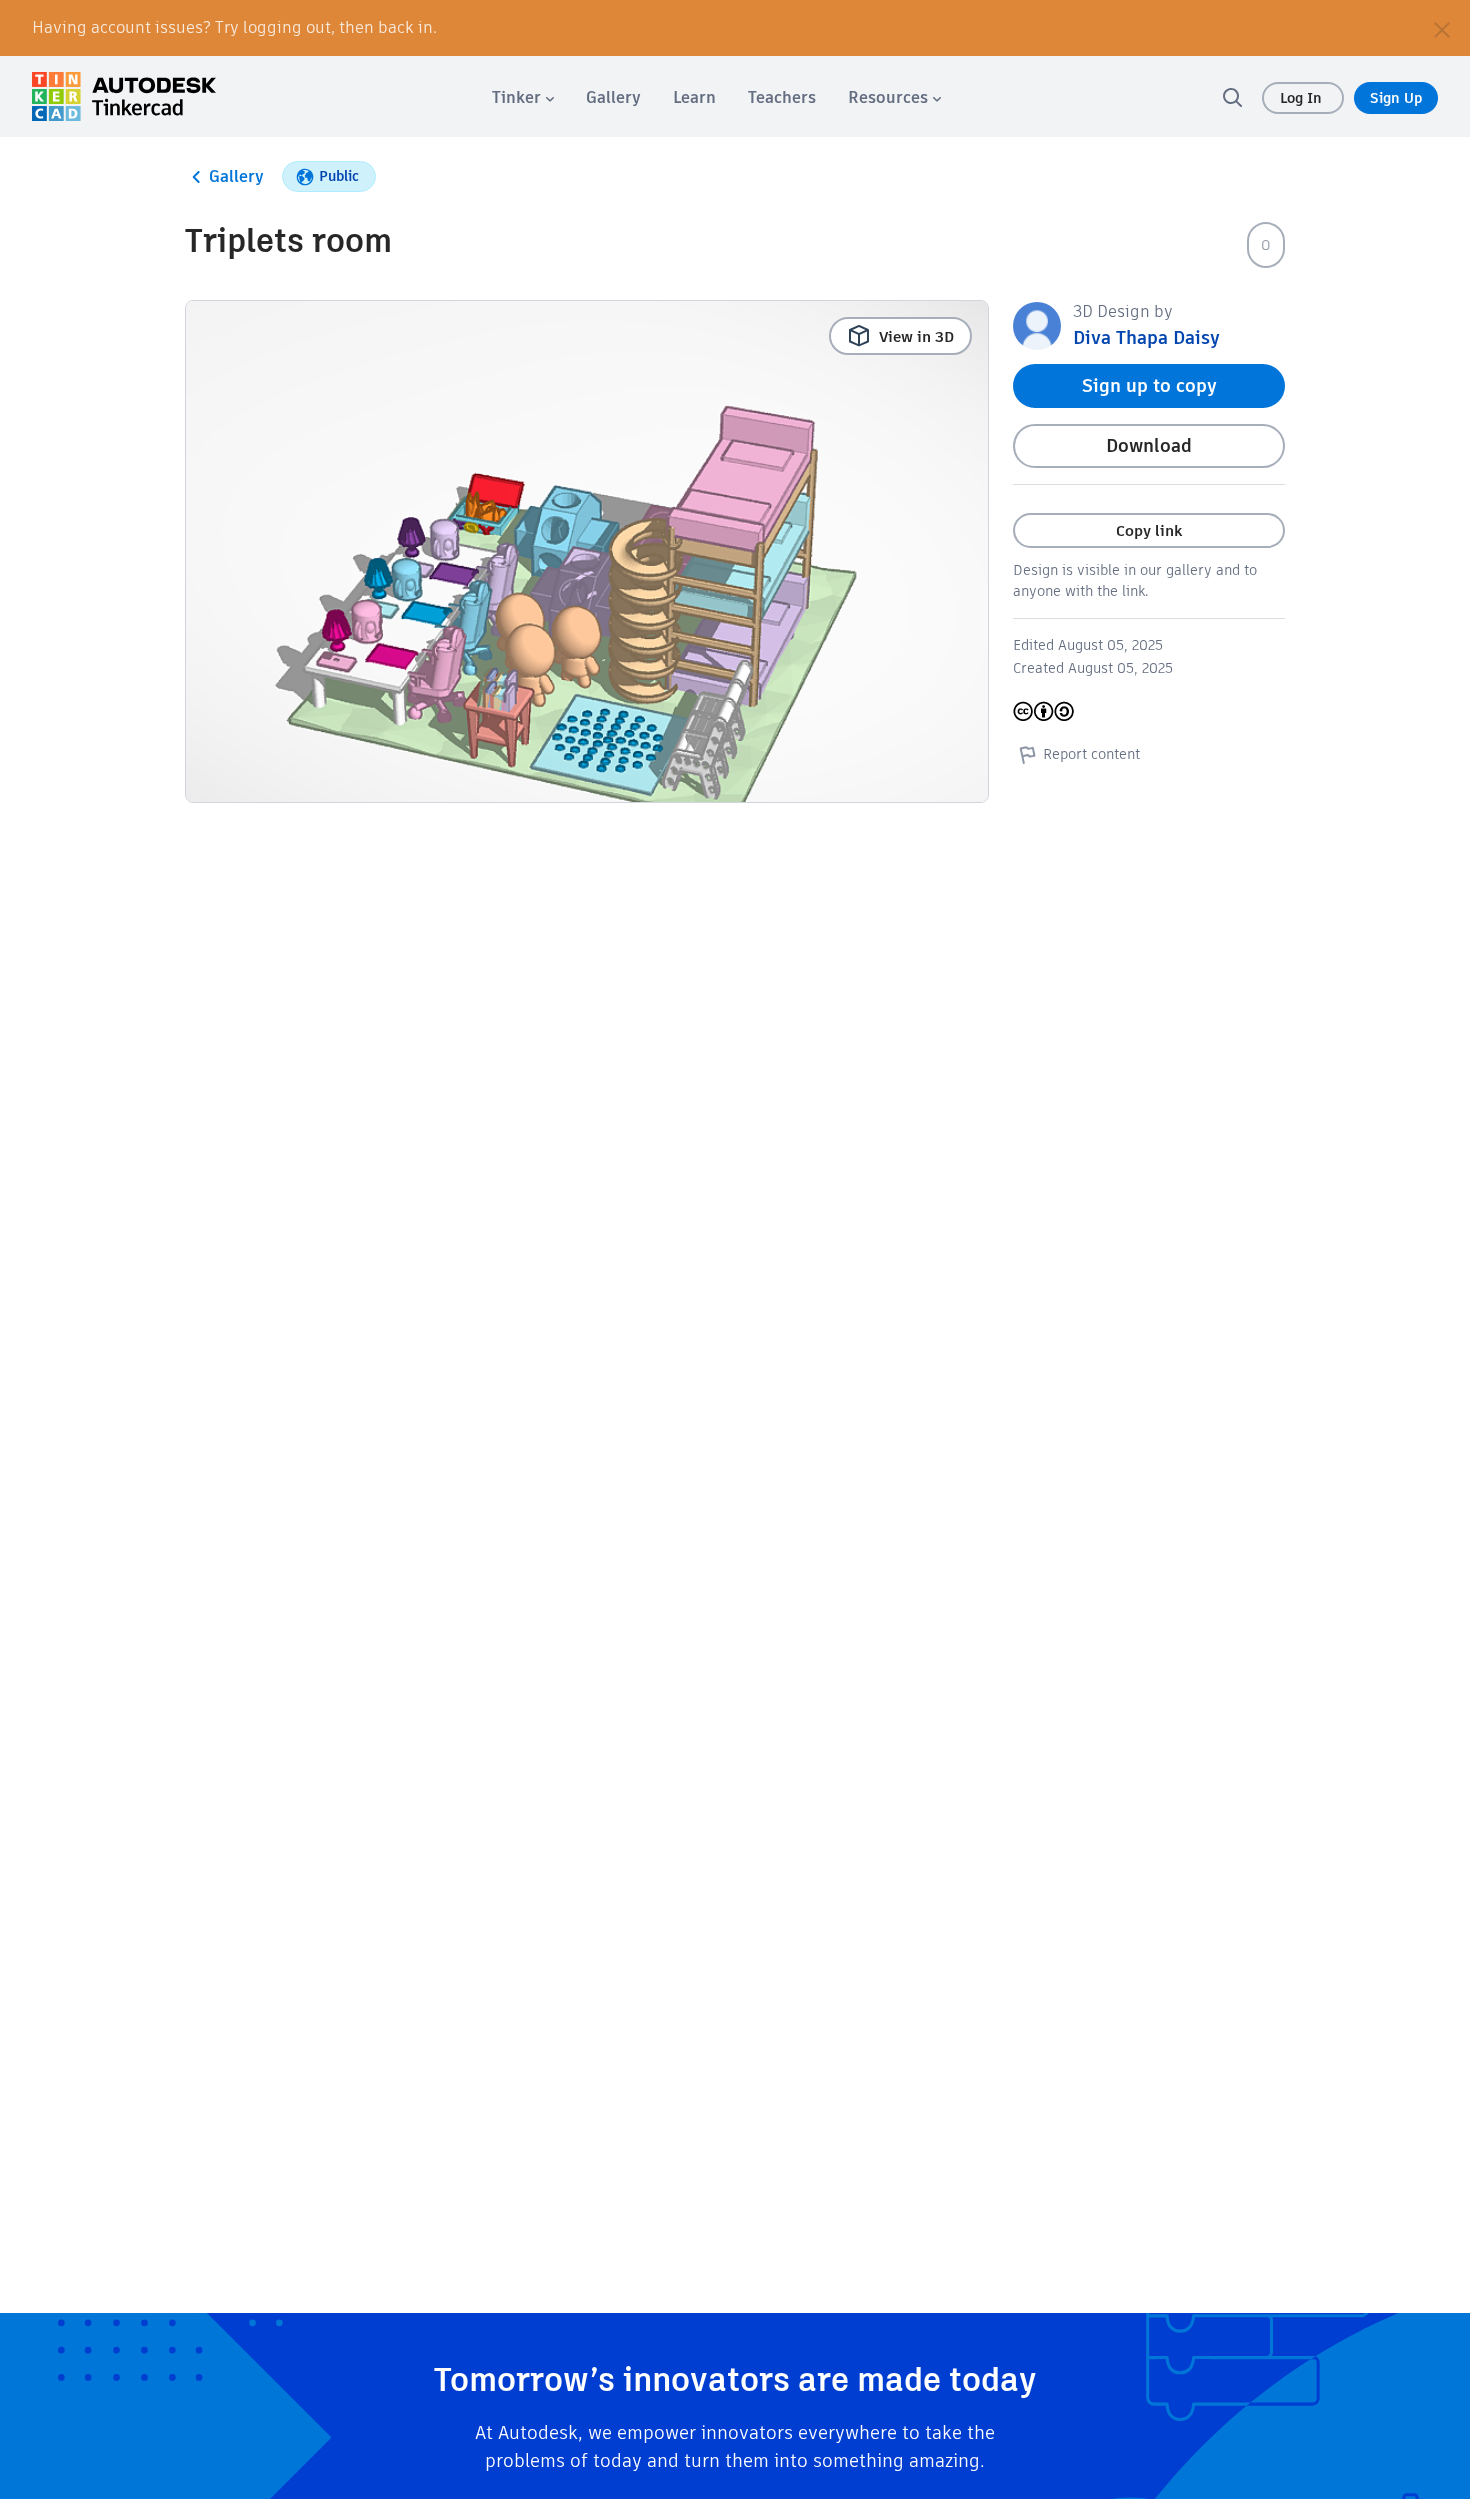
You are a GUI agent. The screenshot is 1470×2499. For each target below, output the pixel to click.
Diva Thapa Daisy (1146, 337)
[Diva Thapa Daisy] (1037, 324)
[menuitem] (523, 97)
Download (1149, 445)
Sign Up (1396, 98)
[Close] (1442, 28)
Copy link (1149, 530)
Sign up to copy (1149, 385)
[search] (1232, 97)
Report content (1091, 754)
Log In (1303, 98)
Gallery (236, 176)
